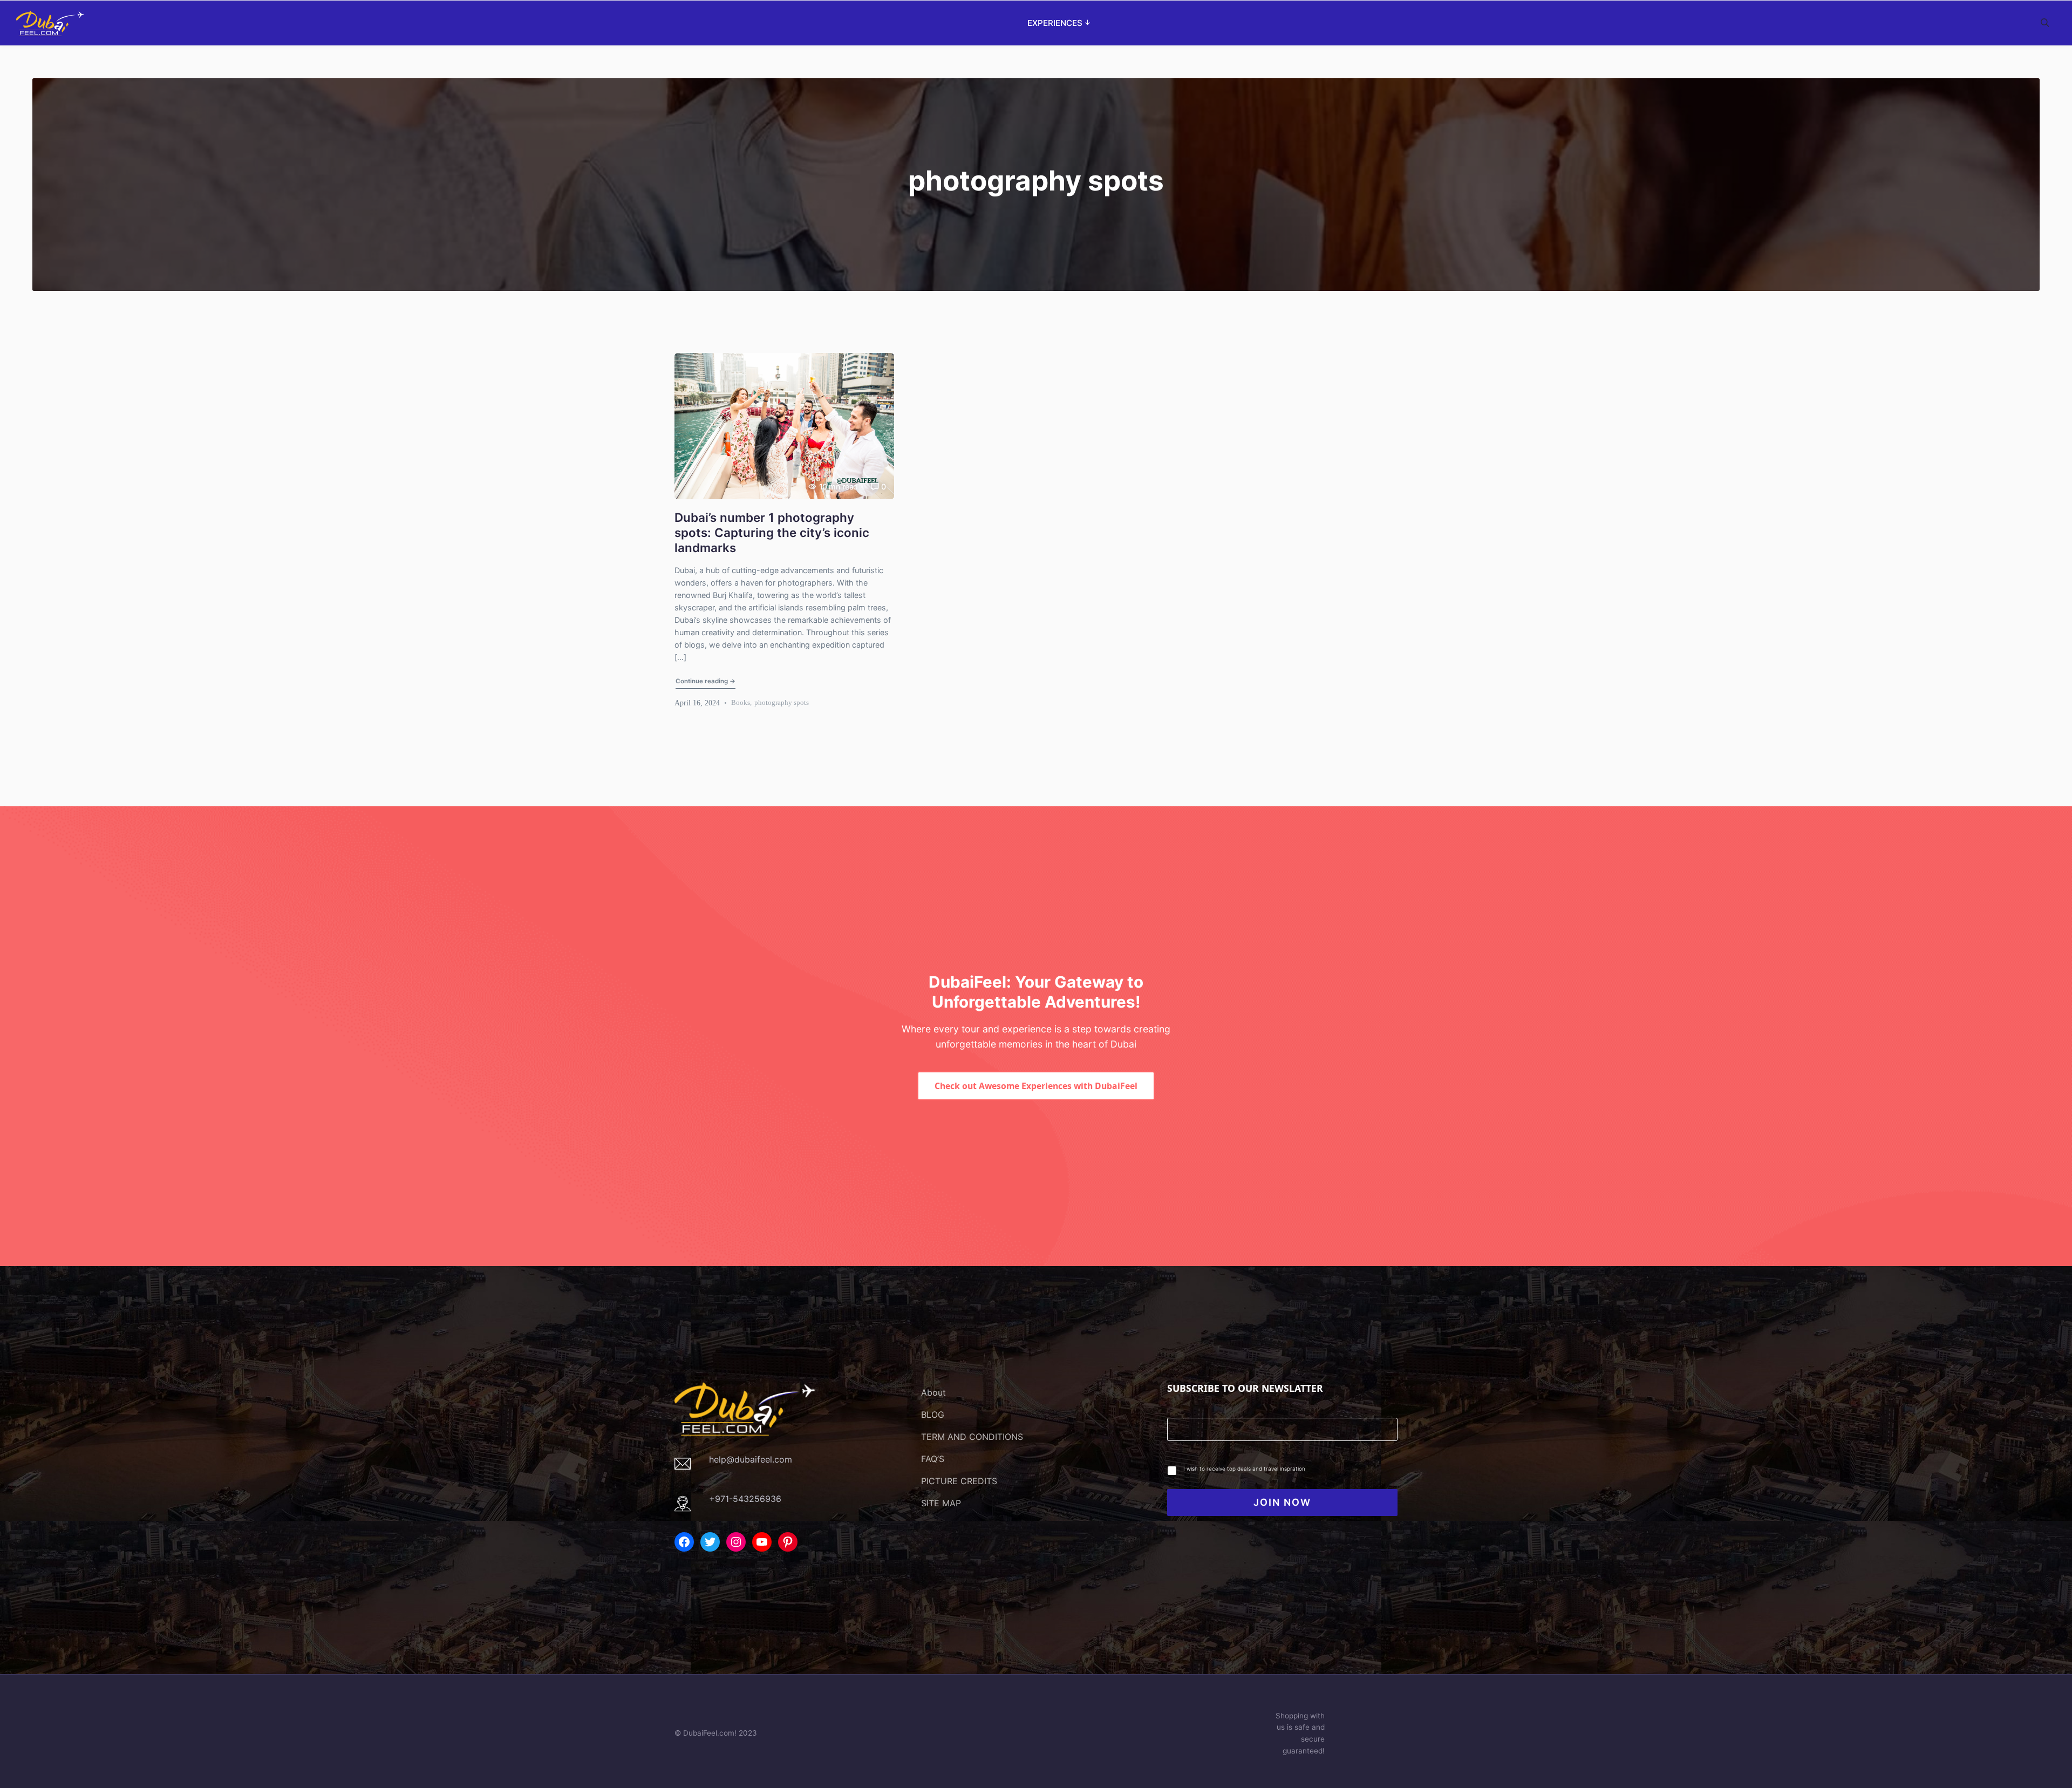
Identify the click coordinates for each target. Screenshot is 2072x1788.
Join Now (1282, 1502)
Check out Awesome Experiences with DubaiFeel (1036, 1086)
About (933, 1392)
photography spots (782, 702)
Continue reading (706, 681)
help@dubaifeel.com (751, 1459)
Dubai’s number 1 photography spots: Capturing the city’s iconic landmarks (772, 532)
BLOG (933, 1415)
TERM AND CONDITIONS (972, 1437)
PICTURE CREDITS (959, 1481)
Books (741, 702)
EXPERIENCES (1055, 23)
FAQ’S (933, 1459)
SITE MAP (941, 1503)
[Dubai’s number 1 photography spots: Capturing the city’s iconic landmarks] (784, 426)
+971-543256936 (745, 1499)
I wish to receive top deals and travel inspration (1244, 1469)
